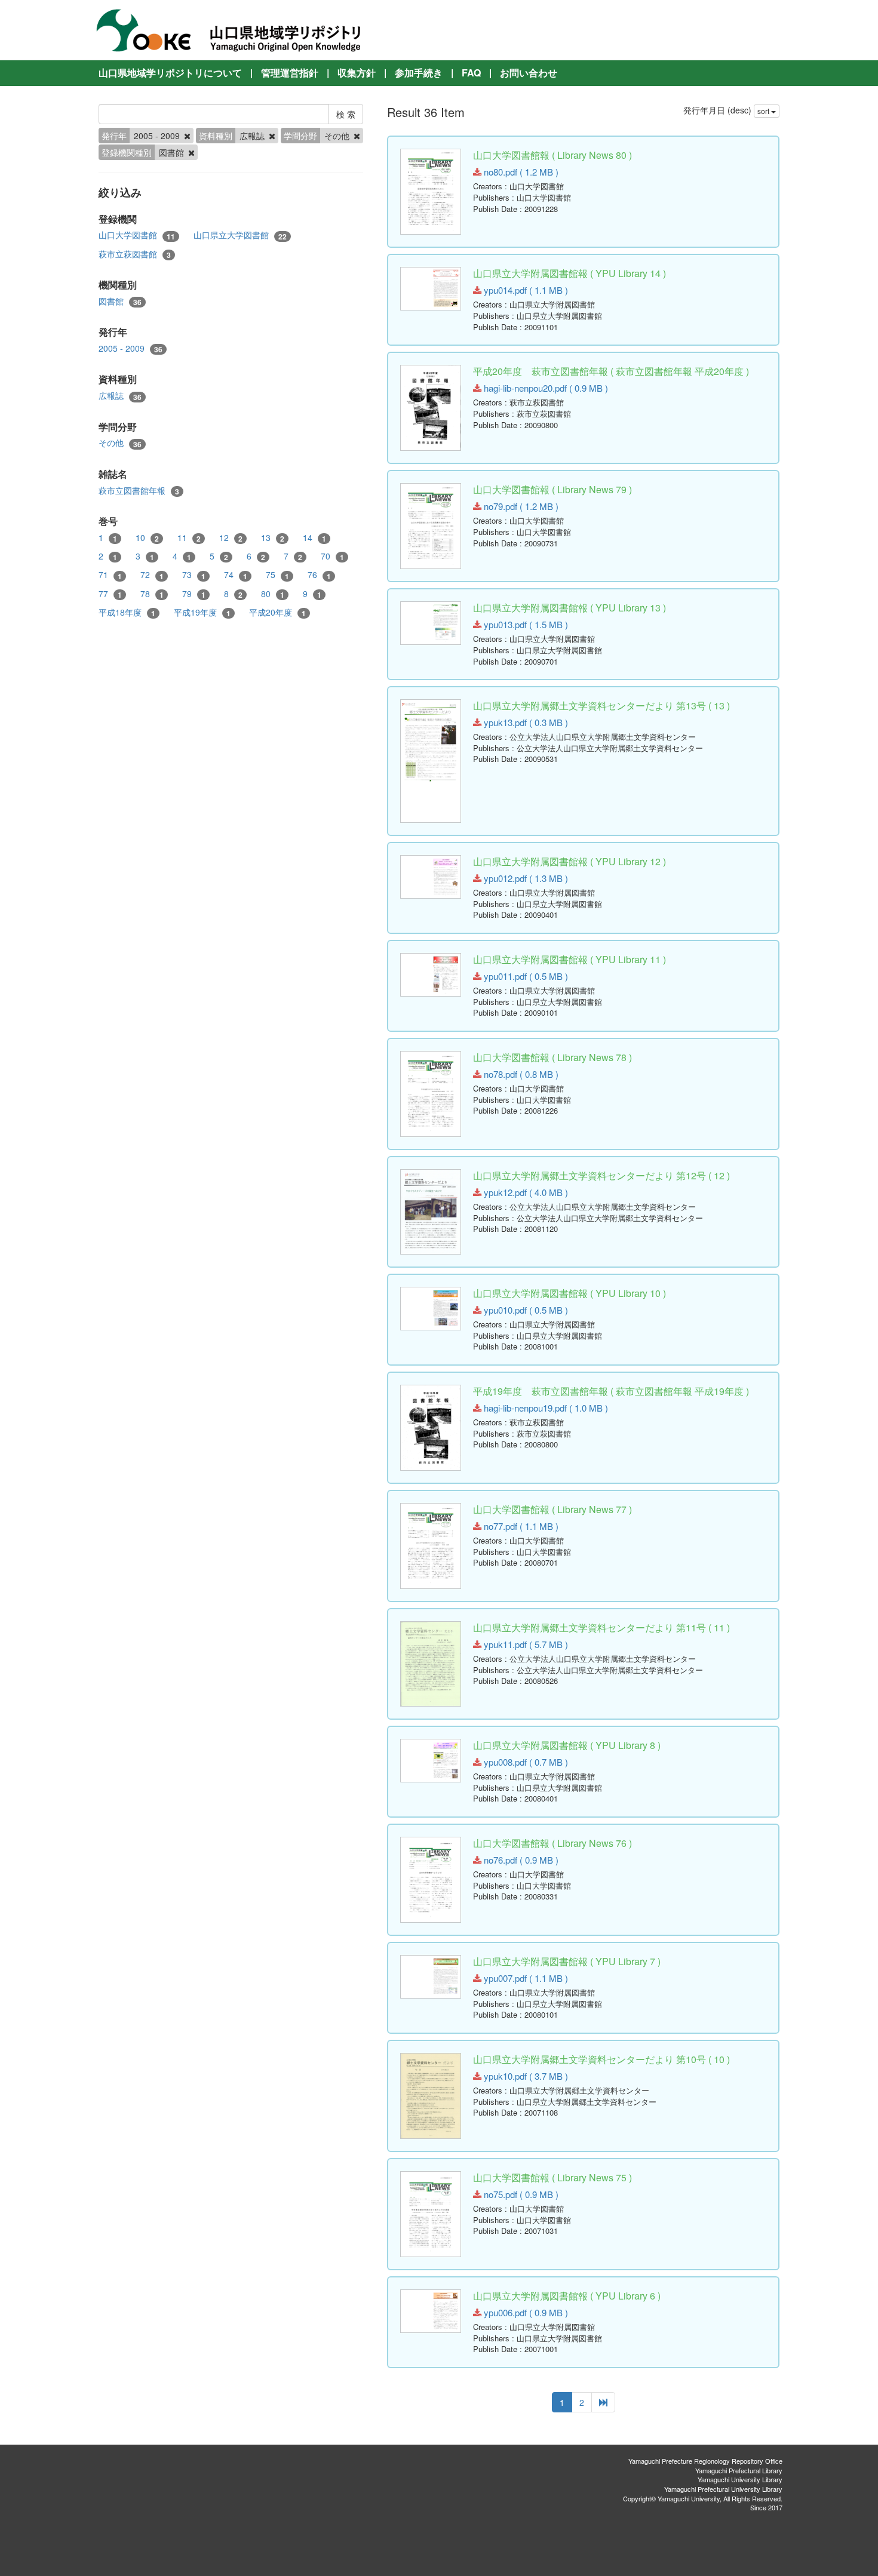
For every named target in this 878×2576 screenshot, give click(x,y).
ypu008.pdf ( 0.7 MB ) (525, 1762)
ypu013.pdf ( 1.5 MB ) (525, 624)
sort (764, 111)
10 (147, 538)
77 (110, 594)
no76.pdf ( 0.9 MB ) (520, 1860)
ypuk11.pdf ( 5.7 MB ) (525, 1644)
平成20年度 (277, 612)
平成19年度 (202, 612)
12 (231, 538)
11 (189, 538)
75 (277, 575)
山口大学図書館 (137, 235)
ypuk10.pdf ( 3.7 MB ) (525, 2076)
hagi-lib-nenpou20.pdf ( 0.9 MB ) (545, 388)
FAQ (471, 73)
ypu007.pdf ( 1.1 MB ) (525, 1978)
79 (194, 594)
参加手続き (419, 73)
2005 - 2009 (131, 348)
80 (273, 594)
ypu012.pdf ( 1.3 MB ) (525, 878)
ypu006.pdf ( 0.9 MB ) (525, 2312)
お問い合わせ (529, 73)
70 (332, 556)
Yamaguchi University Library (740, 2479)
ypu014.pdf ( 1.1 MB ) (525, 290)
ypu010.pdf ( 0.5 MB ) (525, 1310)
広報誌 (120, 396)
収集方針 (357, 73)
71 (110, 575)
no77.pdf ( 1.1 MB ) (520, 1526)
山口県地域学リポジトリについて (170, 73)
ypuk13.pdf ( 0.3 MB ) (525, 722)
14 (314, 538)
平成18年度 (127, 612)
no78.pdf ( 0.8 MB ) (520, 1074)
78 (152, 594)
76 (319, 575)
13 (273, 538)
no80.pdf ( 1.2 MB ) (520, 172)
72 (152, 575)
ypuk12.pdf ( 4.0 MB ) (525, 1192)
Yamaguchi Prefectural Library (739, 2470)
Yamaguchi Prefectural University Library (723, 2489)
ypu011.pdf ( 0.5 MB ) (525, 976)
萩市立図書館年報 (139, 491)
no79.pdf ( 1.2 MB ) (520, 506)
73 (194, 575)
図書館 (120, 301)
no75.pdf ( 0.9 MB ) (520, 2194)
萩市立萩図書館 (135, 254)
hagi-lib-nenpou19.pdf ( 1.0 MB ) (545, 1408)
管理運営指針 (290, 73)
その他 (120, 443)
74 (236, 575)
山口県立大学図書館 (240, 235)
